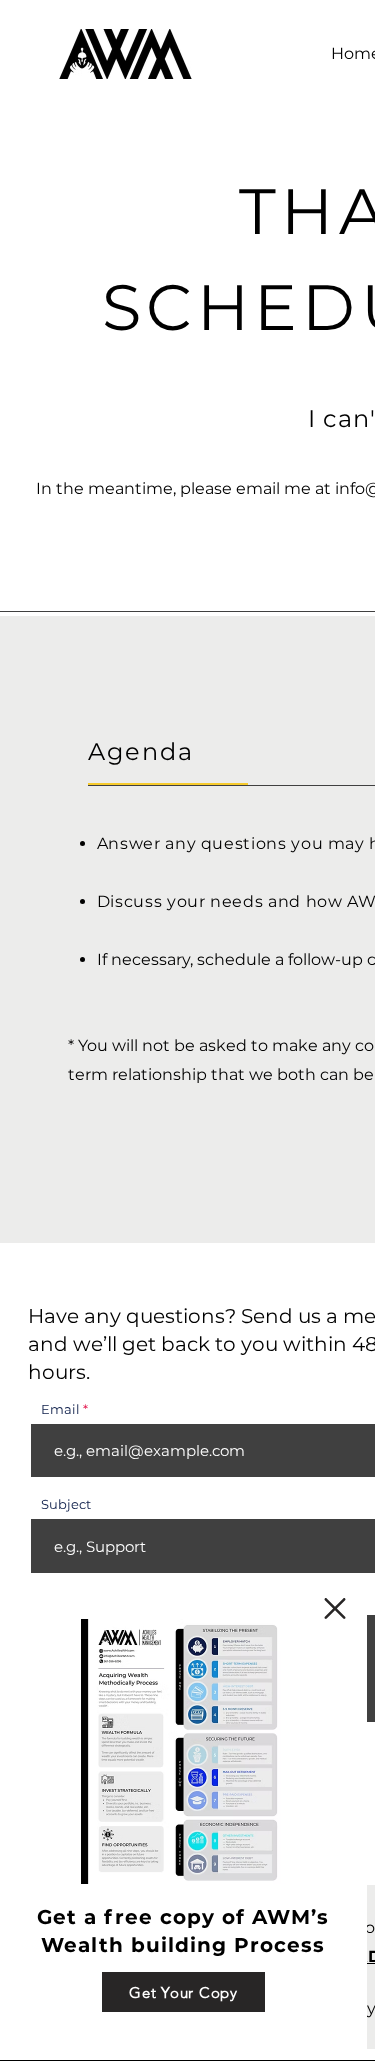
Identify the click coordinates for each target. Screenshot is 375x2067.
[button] (335, 1608)
